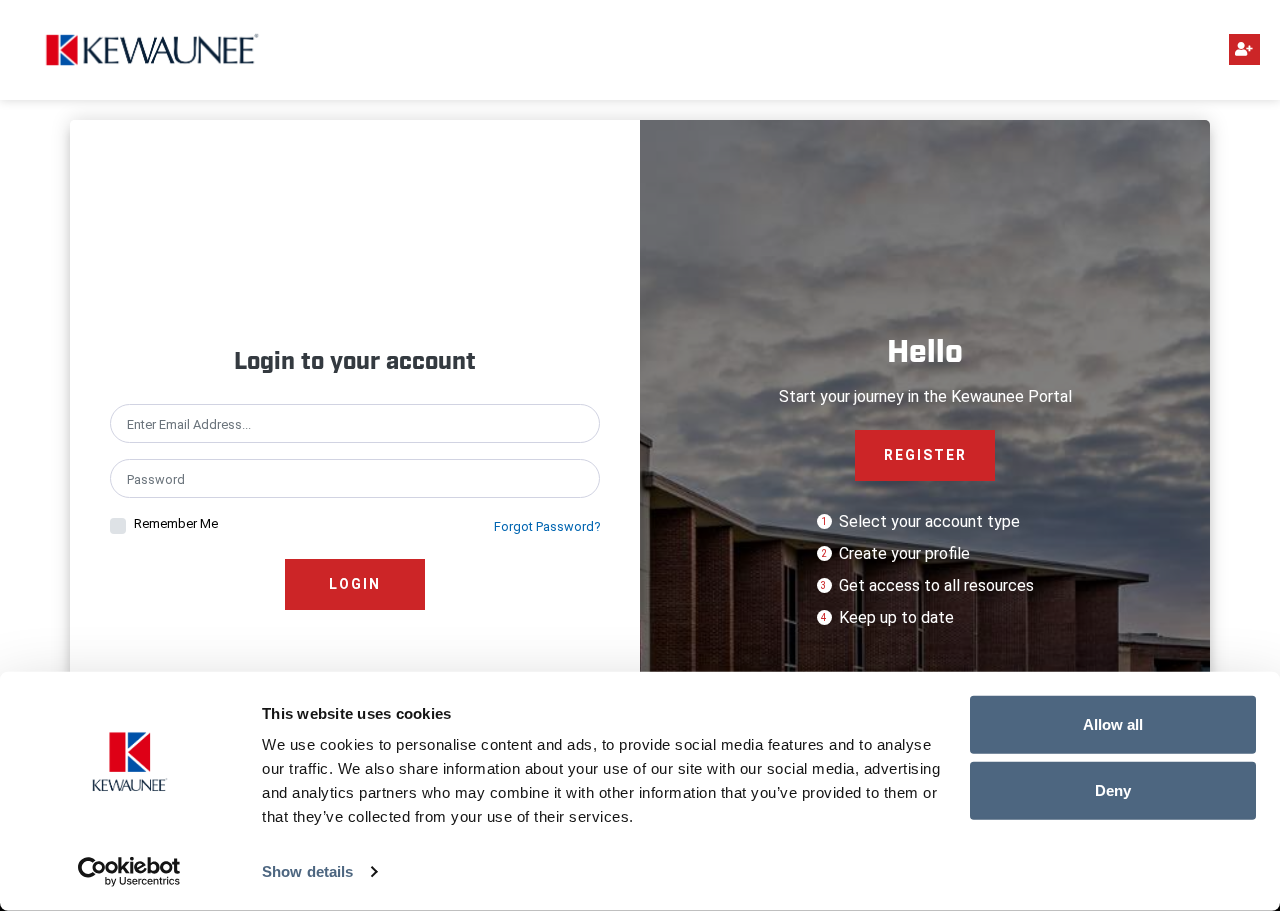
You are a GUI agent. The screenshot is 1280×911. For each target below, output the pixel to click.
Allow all (1113, 724)
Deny (1113, 789)
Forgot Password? (547, 526)
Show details (307, 871)
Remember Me (176, 523)
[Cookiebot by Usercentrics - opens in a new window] (129, 872)
